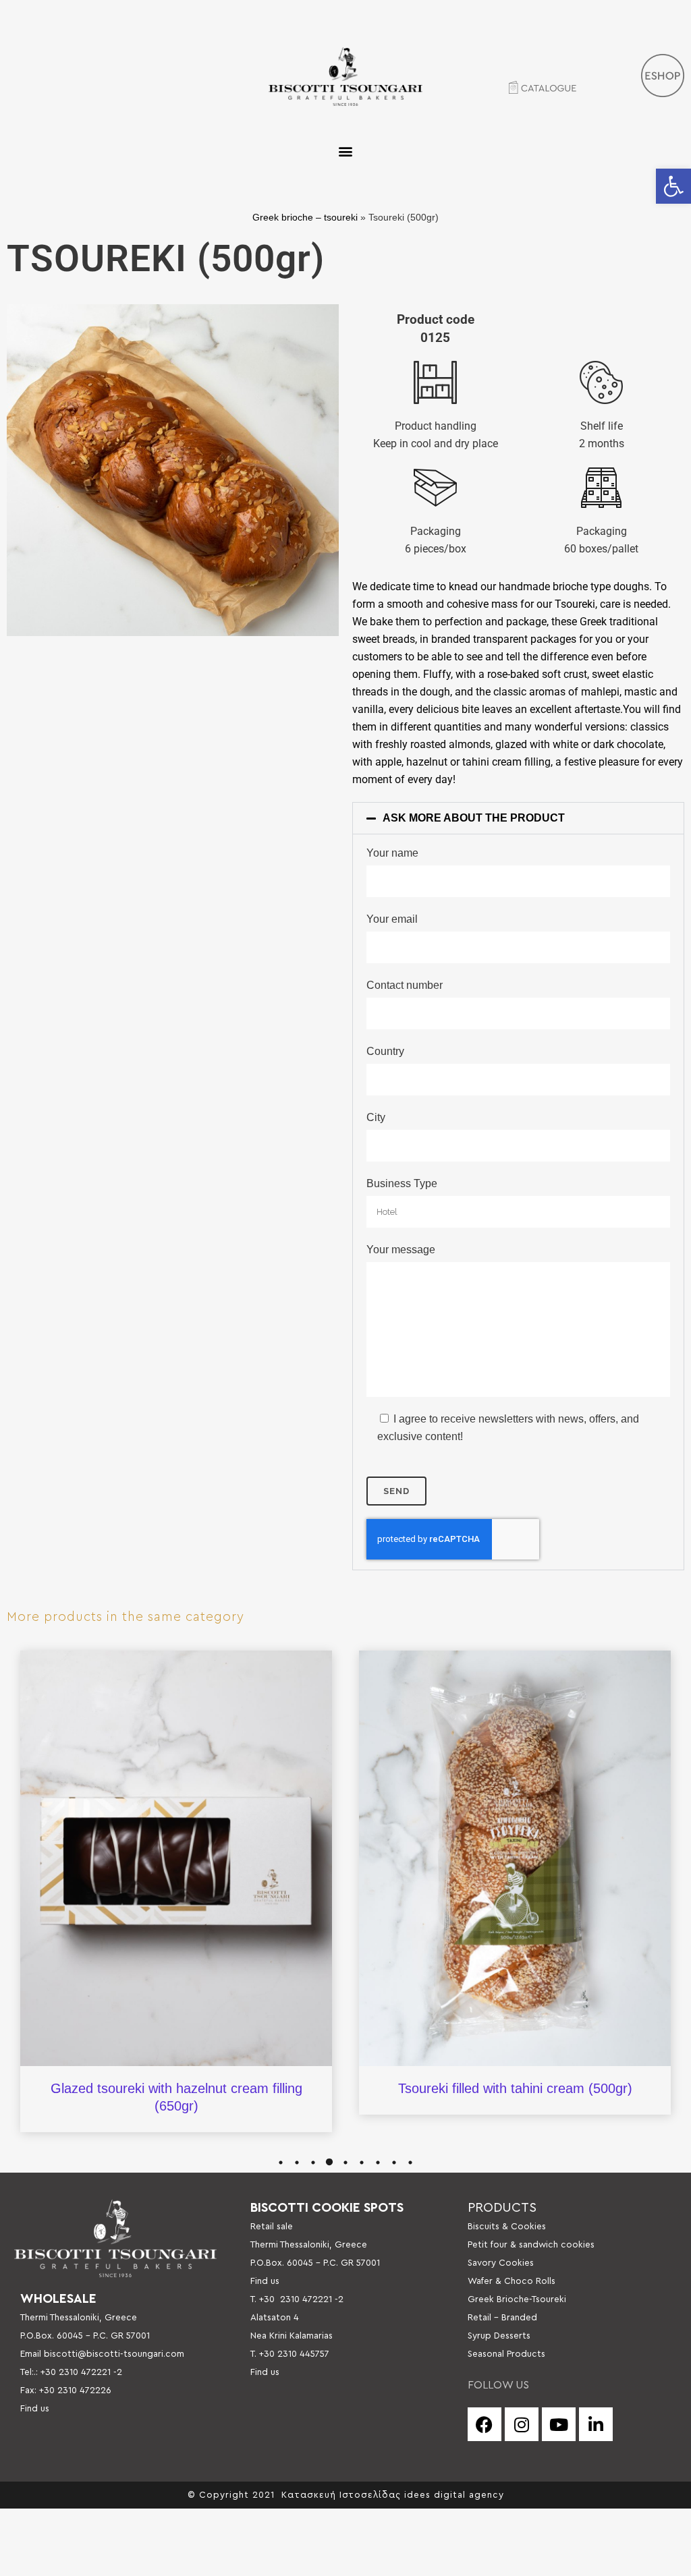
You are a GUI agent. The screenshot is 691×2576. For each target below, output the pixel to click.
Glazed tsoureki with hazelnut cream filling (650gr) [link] (176, 2097)
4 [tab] (329, 2163)
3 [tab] (313, 2163)
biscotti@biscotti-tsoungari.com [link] (114, 2354)
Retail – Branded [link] (502, 2318)
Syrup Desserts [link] (499, 2336)
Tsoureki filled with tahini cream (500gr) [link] (515, 2088)
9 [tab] (410, 2163)
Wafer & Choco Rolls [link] (512, 2281)
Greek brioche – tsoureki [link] (305, 218)
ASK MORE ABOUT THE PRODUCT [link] (474, 818)
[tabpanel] (176, 1891)
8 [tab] (394, 2163)
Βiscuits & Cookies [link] (507, 2227)
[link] (673, 186)
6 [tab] (362, 2163)
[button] (346, 151)
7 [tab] (378, 2163)
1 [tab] (281, 2163)
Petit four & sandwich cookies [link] (531, 2245)
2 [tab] (297, 2163)
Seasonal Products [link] (506, 2354)
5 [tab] (345, 2163)
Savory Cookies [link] (501, 2263)
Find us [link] (35, 2409)
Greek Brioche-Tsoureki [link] (517, 2299)
